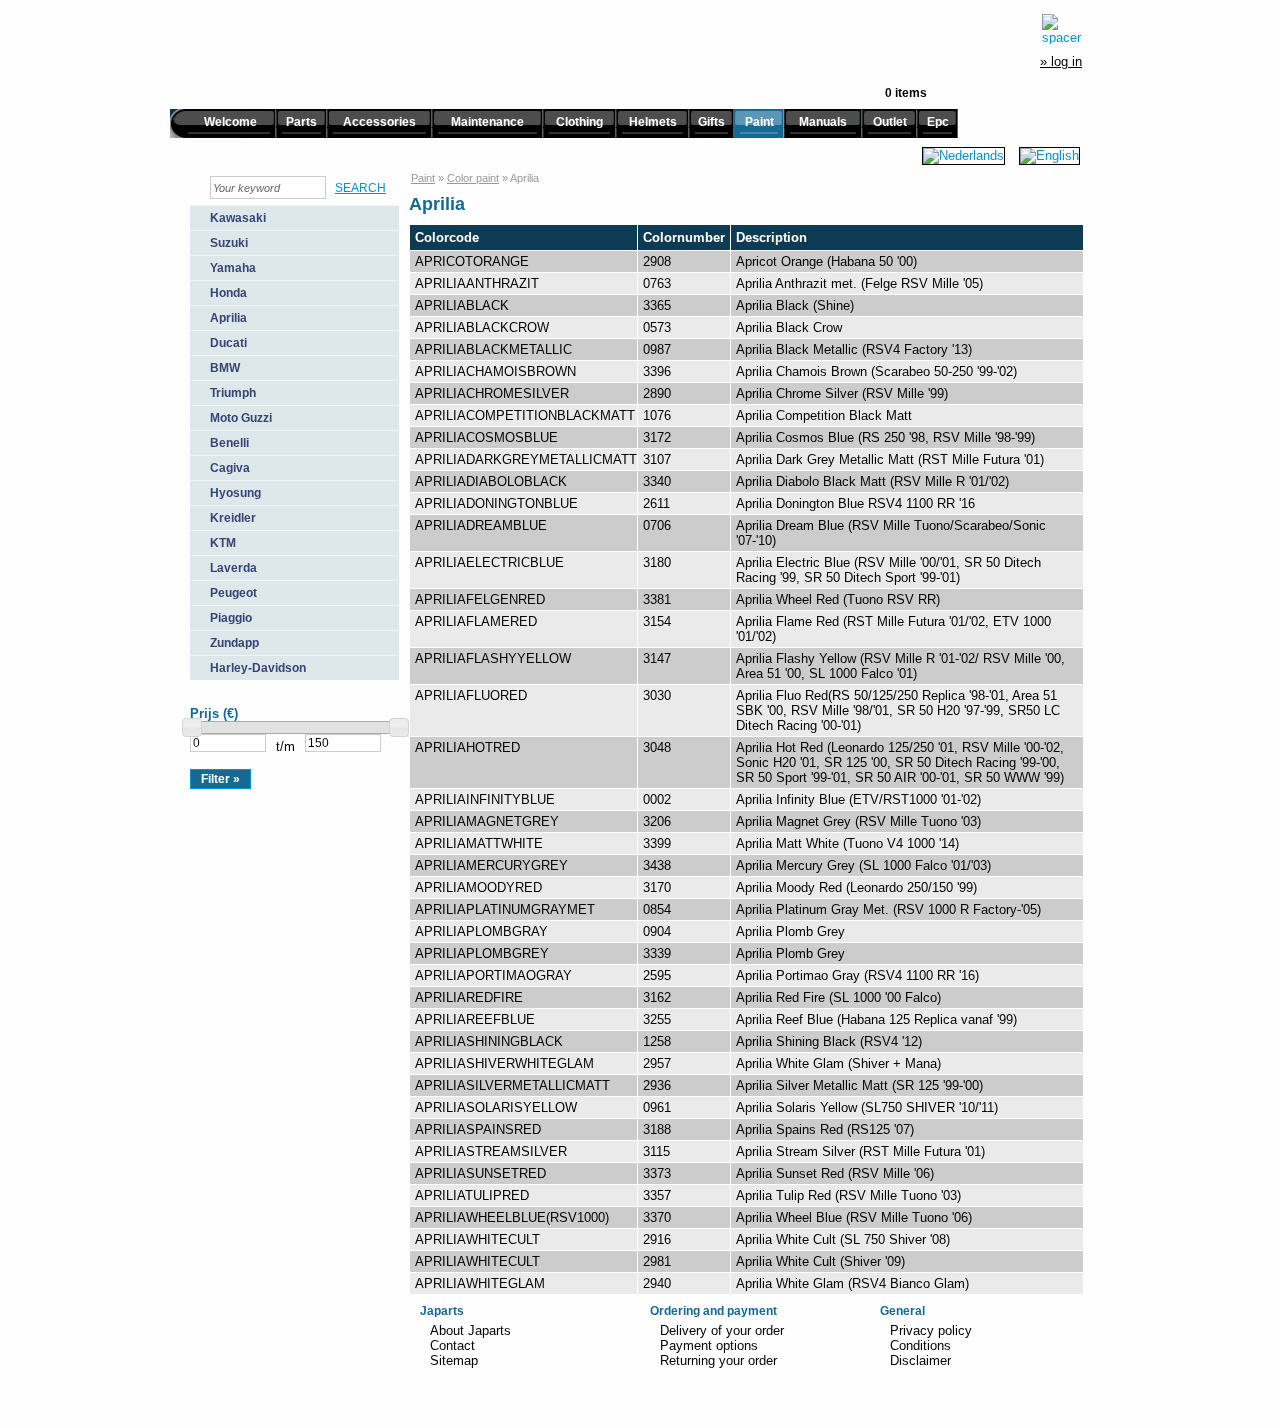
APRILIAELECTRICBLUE (489, 562)
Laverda (233, 568)
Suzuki (229, 243)
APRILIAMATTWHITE (479, 843)
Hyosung (235, 493)
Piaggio (231, 618)
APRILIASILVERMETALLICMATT (512, 1085)
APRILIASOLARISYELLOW (496, 1107)
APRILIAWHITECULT (477, 1239)
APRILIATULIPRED (472, 1195)
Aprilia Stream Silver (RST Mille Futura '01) (860, 1151)
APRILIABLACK (462, 305)
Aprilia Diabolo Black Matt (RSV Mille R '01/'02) (872, 481)
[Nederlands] (963, 155)
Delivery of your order (722, 1330)
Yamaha (233, 268)
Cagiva (230, 468)
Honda (228, 293)
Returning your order (718, 1360)
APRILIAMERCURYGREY (491, 865)
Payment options (709, 1345)
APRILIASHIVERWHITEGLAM (504, 1063)
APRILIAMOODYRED (478, 887)
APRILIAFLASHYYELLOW (493, 658)
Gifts (711, 122)
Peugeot (233, 593)
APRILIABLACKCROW (482, 327)
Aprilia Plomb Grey (790, 931)
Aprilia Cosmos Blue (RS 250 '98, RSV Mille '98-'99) (885, 437)
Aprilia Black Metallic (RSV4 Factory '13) (854, 349)
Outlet (890, 122)
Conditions (920, 1345)
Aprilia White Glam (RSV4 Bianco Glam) (852, 1283)
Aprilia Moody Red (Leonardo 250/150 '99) (856, 887)
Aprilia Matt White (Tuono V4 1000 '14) (847, 843)
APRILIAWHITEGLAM (480, 1283)
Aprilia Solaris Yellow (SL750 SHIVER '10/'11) (867, 1107)
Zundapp (234, 643)
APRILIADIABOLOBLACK (491, 481)
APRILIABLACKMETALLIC (493, 349)
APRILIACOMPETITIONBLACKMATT (525, 415)
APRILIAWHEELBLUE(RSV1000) (512, 1217)
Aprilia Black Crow (789, 327)
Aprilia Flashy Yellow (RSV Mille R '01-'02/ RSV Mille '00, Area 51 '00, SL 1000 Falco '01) (900, 666)
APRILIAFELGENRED (480, 599)
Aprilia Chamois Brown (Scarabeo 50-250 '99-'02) (876, 371)
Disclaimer (920, 1360)
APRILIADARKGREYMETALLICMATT (526, 459)
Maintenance (487, 122)
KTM (223, 543)
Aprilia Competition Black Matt (824, 415)
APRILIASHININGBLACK (489, 1041)
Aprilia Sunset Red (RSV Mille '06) (835, 1173)
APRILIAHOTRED (467, 747)
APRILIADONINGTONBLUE (496, 503)
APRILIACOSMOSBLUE (486, 437)
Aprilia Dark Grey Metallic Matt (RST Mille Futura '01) (890, 459)
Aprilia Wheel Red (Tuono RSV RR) (838, 599)
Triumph (233, 393)
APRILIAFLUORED (471, 695)
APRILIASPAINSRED (478, 1129)
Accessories (379, 122)
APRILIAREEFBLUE (475, 1019)
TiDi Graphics (297, 1366)
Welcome (230, 122)
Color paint (473, 178)
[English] (1049, 155)
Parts (301, 122)
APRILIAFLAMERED (476, 621)
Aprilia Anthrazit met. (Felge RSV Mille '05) (859, 283)
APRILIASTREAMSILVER (491, 1151)
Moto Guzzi (241, 418)
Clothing (579, 122)
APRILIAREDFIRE (469, 997)
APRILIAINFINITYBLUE (485, 799)
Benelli (229, 443)
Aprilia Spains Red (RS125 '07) (825, 1129)
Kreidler (233, 518)
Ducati (228, 343)
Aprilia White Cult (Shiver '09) (820, 1261)
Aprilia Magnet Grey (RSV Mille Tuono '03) (858, 821)
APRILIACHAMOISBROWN (495, 371)
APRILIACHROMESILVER (492, 393)
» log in (1061, 61)
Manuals (823, 122)
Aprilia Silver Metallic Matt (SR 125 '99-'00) (859, 1085)
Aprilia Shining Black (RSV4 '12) (829, 1041)
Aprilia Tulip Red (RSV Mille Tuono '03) (848, 1195)
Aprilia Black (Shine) (795, 305)
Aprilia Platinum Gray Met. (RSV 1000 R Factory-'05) (888, 909)
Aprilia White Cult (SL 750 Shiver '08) (843, 1239)
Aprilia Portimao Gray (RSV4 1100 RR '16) (857, 975)
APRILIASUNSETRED (480, 1173)
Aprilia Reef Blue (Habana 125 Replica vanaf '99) (876, 1019)
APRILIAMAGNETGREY (487, 821)
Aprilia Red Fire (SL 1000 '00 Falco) (838, 997)
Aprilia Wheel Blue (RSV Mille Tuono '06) (854, 1217)
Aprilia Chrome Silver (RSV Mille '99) (842, 393)
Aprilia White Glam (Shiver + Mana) (838, 1063)
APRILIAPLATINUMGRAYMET (505, 909)
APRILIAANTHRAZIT (477, 283)
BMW (225, 368)
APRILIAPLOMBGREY (482, 953)
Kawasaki (238, 218)
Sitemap (454, 1360)
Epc (938, 122)
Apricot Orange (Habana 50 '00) (826, 261)
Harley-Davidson (258, 668)
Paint (759, 122)
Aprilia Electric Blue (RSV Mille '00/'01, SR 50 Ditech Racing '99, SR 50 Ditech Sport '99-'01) (888, 570)
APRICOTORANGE (472, 261)
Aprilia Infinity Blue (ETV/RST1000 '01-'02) (858, 799)
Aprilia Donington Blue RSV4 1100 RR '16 (855, 503)
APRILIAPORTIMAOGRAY (493, 975)
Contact (452, 1345)
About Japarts (470, 1330)
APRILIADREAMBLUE (481, 525)
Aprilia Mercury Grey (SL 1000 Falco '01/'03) (863, 865)
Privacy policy (931, 1330)
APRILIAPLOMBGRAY (481, 931)
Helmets (653, 122)
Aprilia (228, 318)
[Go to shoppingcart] (1062, 29)
